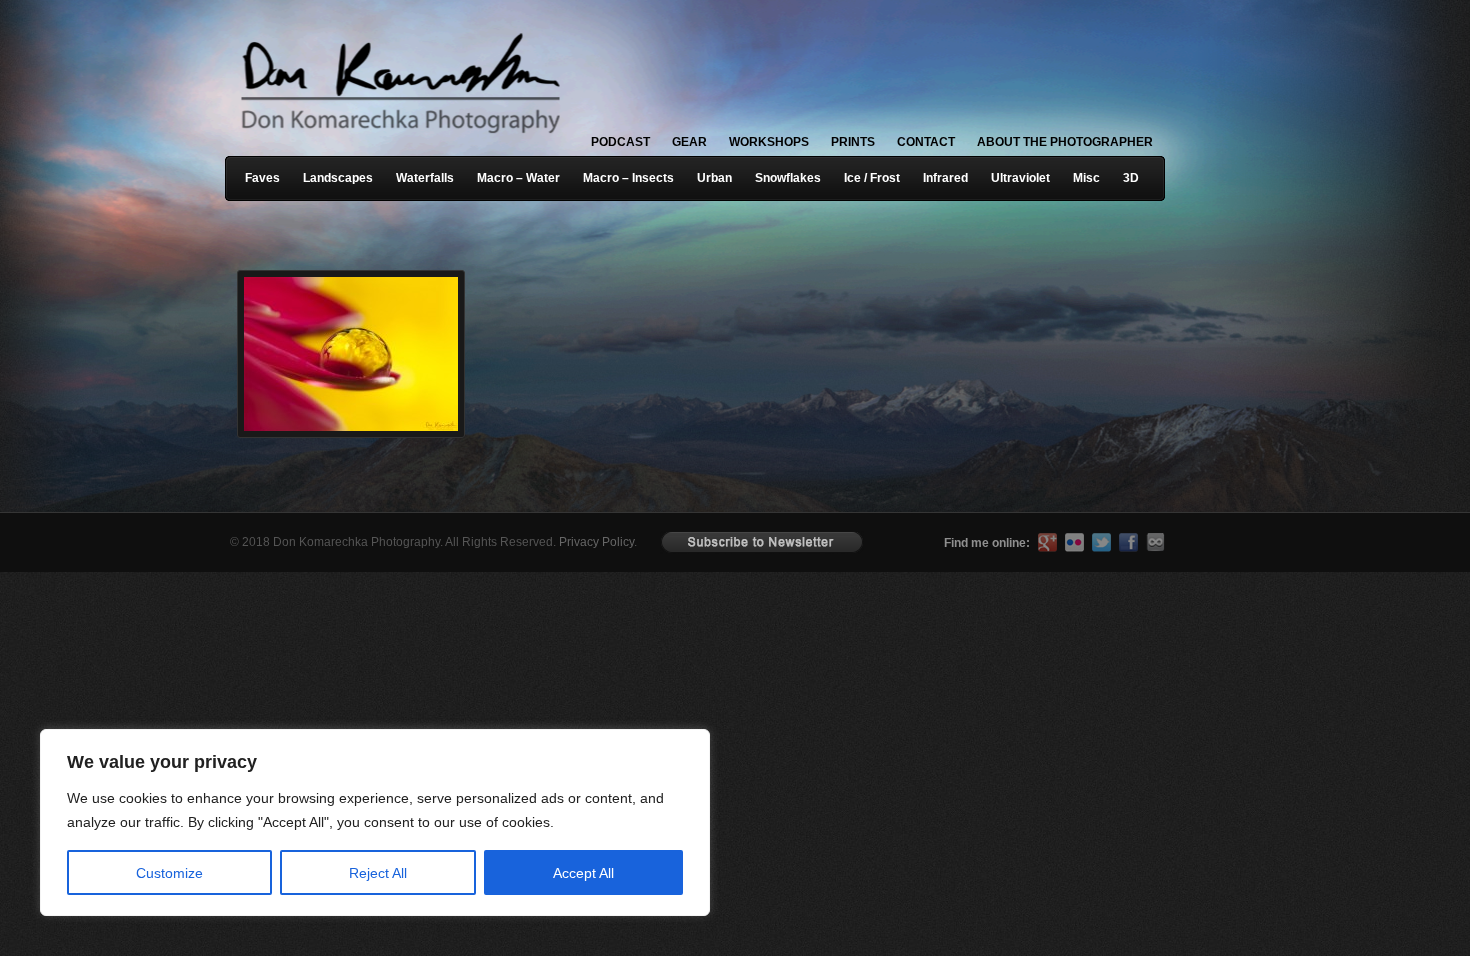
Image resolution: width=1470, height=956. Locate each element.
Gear (689, 142)
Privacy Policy (596, 542)
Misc (1086, 178)
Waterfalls (425, 178)
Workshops (769, 142)
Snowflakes (788, 178)
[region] (260, 822)
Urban (714, 178)
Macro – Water (518, 178)
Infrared (945, 178)
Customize (169, 873)
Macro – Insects (628, 178)
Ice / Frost (872, 178)
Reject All (378, 873)
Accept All (583, 873)
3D (1131, 178)
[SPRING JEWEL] (344, 324)
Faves (262, 178)
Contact (926, 142)
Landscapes (338, 178)
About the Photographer (1065, 142)
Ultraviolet (1020, 178)
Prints (853, 142)
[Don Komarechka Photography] (400, 139)
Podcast (620, 142)
